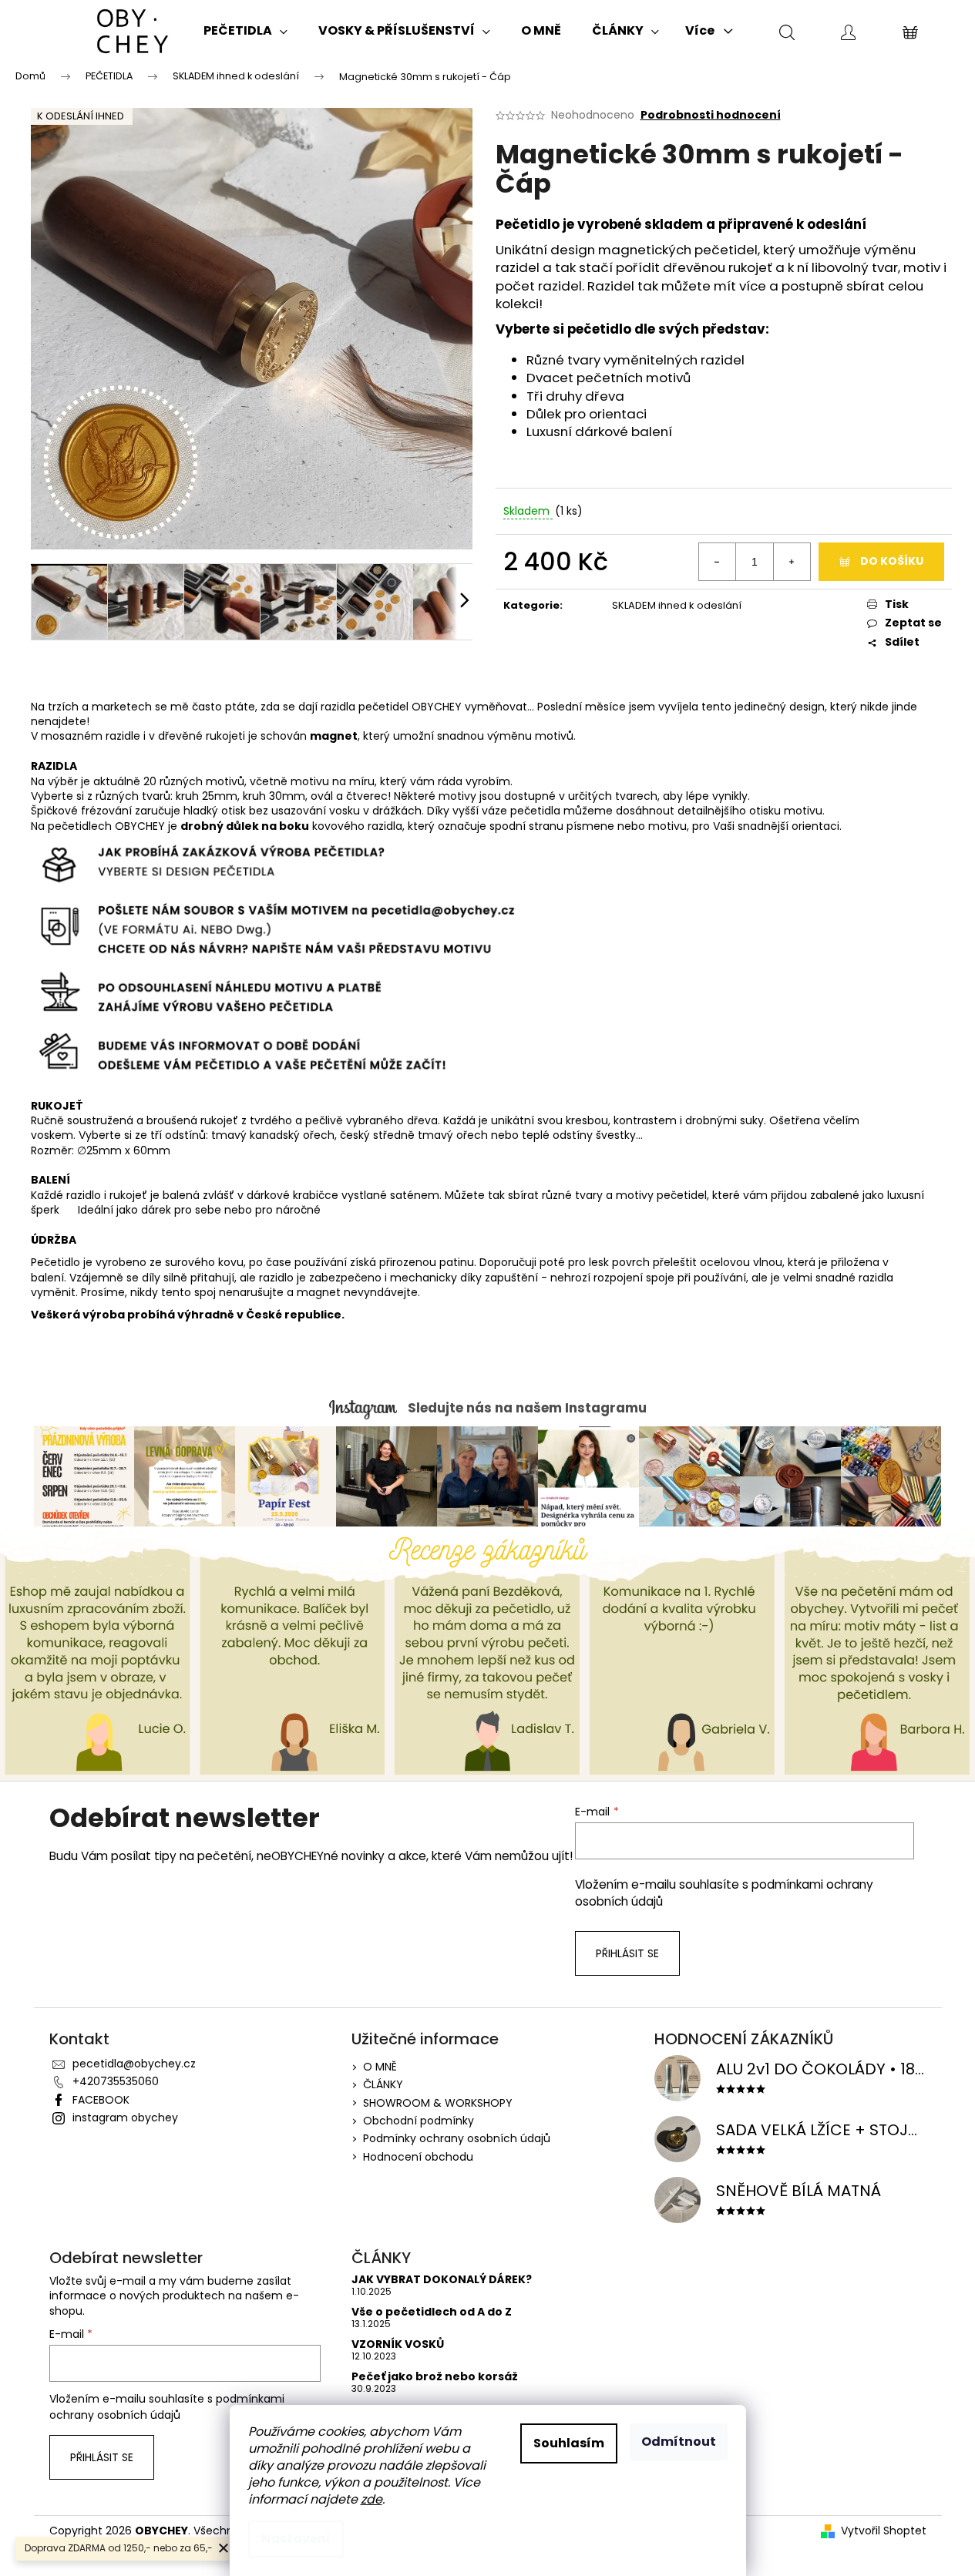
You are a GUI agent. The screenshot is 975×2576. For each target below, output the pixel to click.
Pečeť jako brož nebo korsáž (435, 2377)
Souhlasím (569, 2443)
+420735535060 (116, 2081)
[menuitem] (245, 31)
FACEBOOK (101, 2100)
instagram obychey (125, 2118)
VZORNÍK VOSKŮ (398, 2344)
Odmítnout (679, 2442)
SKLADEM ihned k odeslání (677, 605)
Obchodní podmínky (419, 2121)
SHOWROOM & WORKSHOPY (438, 2103)
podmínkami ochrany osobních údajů (167, 2406)
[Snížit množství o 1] (718, 562)
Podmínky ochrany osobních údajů (457, 2138)
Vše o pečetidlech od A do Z (432, 2312)
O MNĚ (380, 2067)
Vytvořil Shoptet (884, 2531)
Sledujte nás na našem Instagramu (527, 1408)
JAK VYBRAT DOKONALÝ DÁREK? (442, 2280)
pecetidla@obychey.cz (134, 2064)
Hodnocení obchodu (418, 2157)
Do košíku (892, 561)
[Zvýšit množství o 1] (792, 562)
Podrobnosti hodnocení (711, 115)
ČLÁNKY (383, 2084)
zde (372, 2499)
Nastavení (296, 2539)
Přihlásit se (627, 1953)
